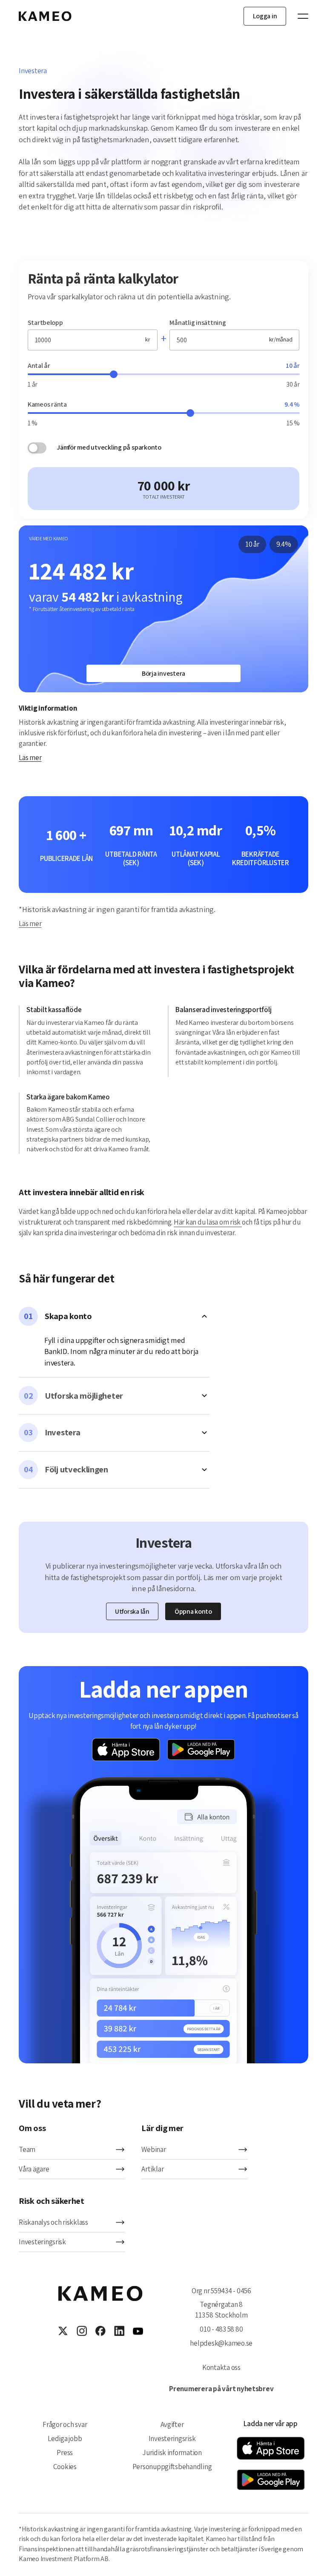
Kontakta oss (221, 2367)
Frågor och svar (65, 2424)
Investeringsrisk (42, 2242)
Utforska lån (132, 1611)
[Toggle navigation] (299, 16)
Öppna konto (193, 1611)
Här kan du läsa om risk (208, 1222)
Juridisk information (172, 2453)
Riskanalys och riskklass (53, 2222)
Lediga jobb (65, 2438)
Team (27, 2149)
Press (65, 2453)
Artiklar (152, 2169)
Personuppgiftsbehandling (172, 2467)
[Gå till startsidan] (45, 16)
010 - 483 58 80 (221, 2329)
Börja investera (163, 673)
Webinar (153, 2149)
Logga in (265, 16)
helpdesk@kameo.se (221, 2343)
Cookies (65, 2467)
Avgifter (172, 2424)
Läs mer (30, 757)
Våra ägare (34, 2169)
